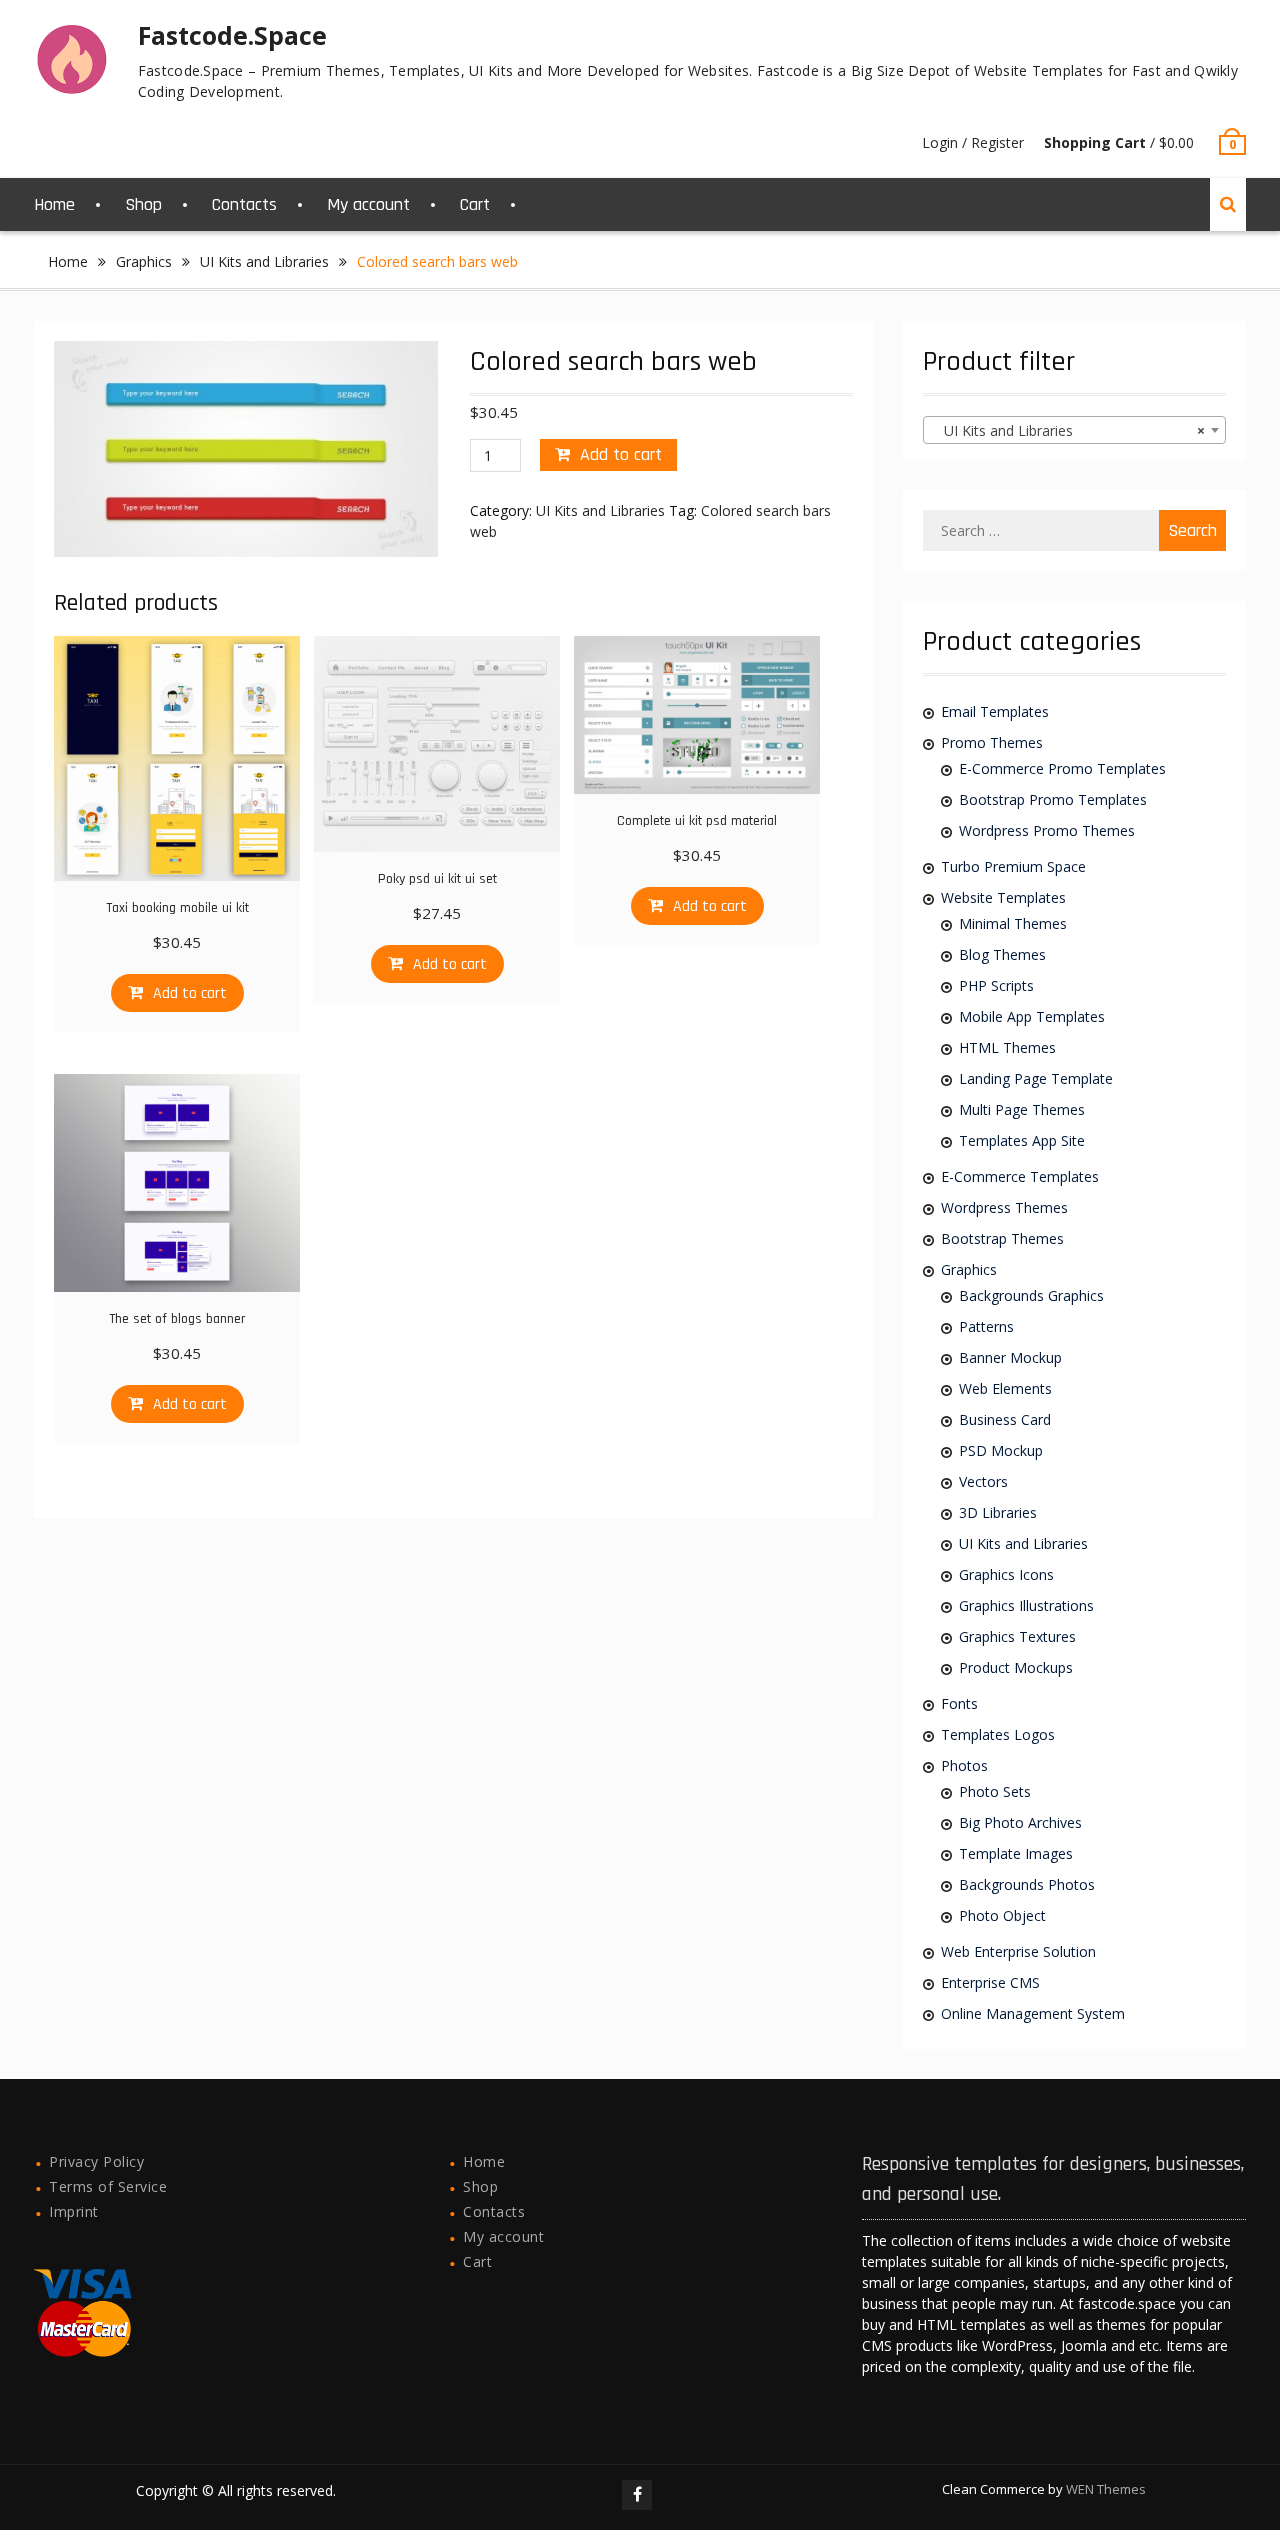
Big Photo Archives (1020, 1822)
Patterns (986, 1326)
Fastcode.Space (232, 35)
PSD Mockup (1001, 1450)
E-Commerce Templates (1020, 1176)
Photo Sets (995, 1791)
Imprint (74, 2211)
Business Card (1005, 1419)
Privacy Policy (96, 2161)
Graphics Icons (1006, 1574)
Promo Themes (992, 742)
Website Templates (1003, 897)
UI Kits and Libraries (264, 261)
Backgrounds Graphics (1031, 1295)
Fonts (959, 1703)
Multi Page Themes (1022, 1109)
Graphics (144, 261)
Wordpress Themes (1004, 1207)
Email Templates (995, 711)
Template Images (1016, 1853)
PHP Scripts (996, 985)
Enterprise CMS (990, 1982)
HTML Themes (1007, 1047)
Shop (143, 204)
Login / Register (973, 142)
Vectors (983, 1481)
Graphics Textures (1017, 1636)
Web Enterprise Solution (1018, 1951)
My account (368, 204)
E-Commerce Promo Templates (1062, 768)
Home (54, 204)
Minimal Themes (1013, 923)
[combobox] (1074, 430)
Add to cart (621, 454)
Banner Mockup (1010, 1357)
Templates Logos (998, 1734)
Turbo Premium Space (1013, 866)
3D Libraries (998, 1512)
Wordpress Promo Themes (1047, 830)
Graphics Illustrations (1026, 1605)
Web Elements (1005, 1388)
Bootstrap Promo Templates (1053, 799)
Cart (475, 204)
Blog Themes (1002, 954)
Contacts (244, 204)
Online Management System (1033, 2013)
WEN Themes (1106, 2489)
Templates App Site (1022, 1140)
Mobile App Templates (1032, 1016)
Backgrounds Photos (1027, 1884)
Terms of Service (108, 2186)
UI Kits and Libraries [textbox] (1068, 430)
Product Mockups (1016, 1667)
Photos (964, 1765)
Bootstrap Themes (1002, 1238)
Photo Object (1002, 1915)
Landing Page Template (1036, 1078)
